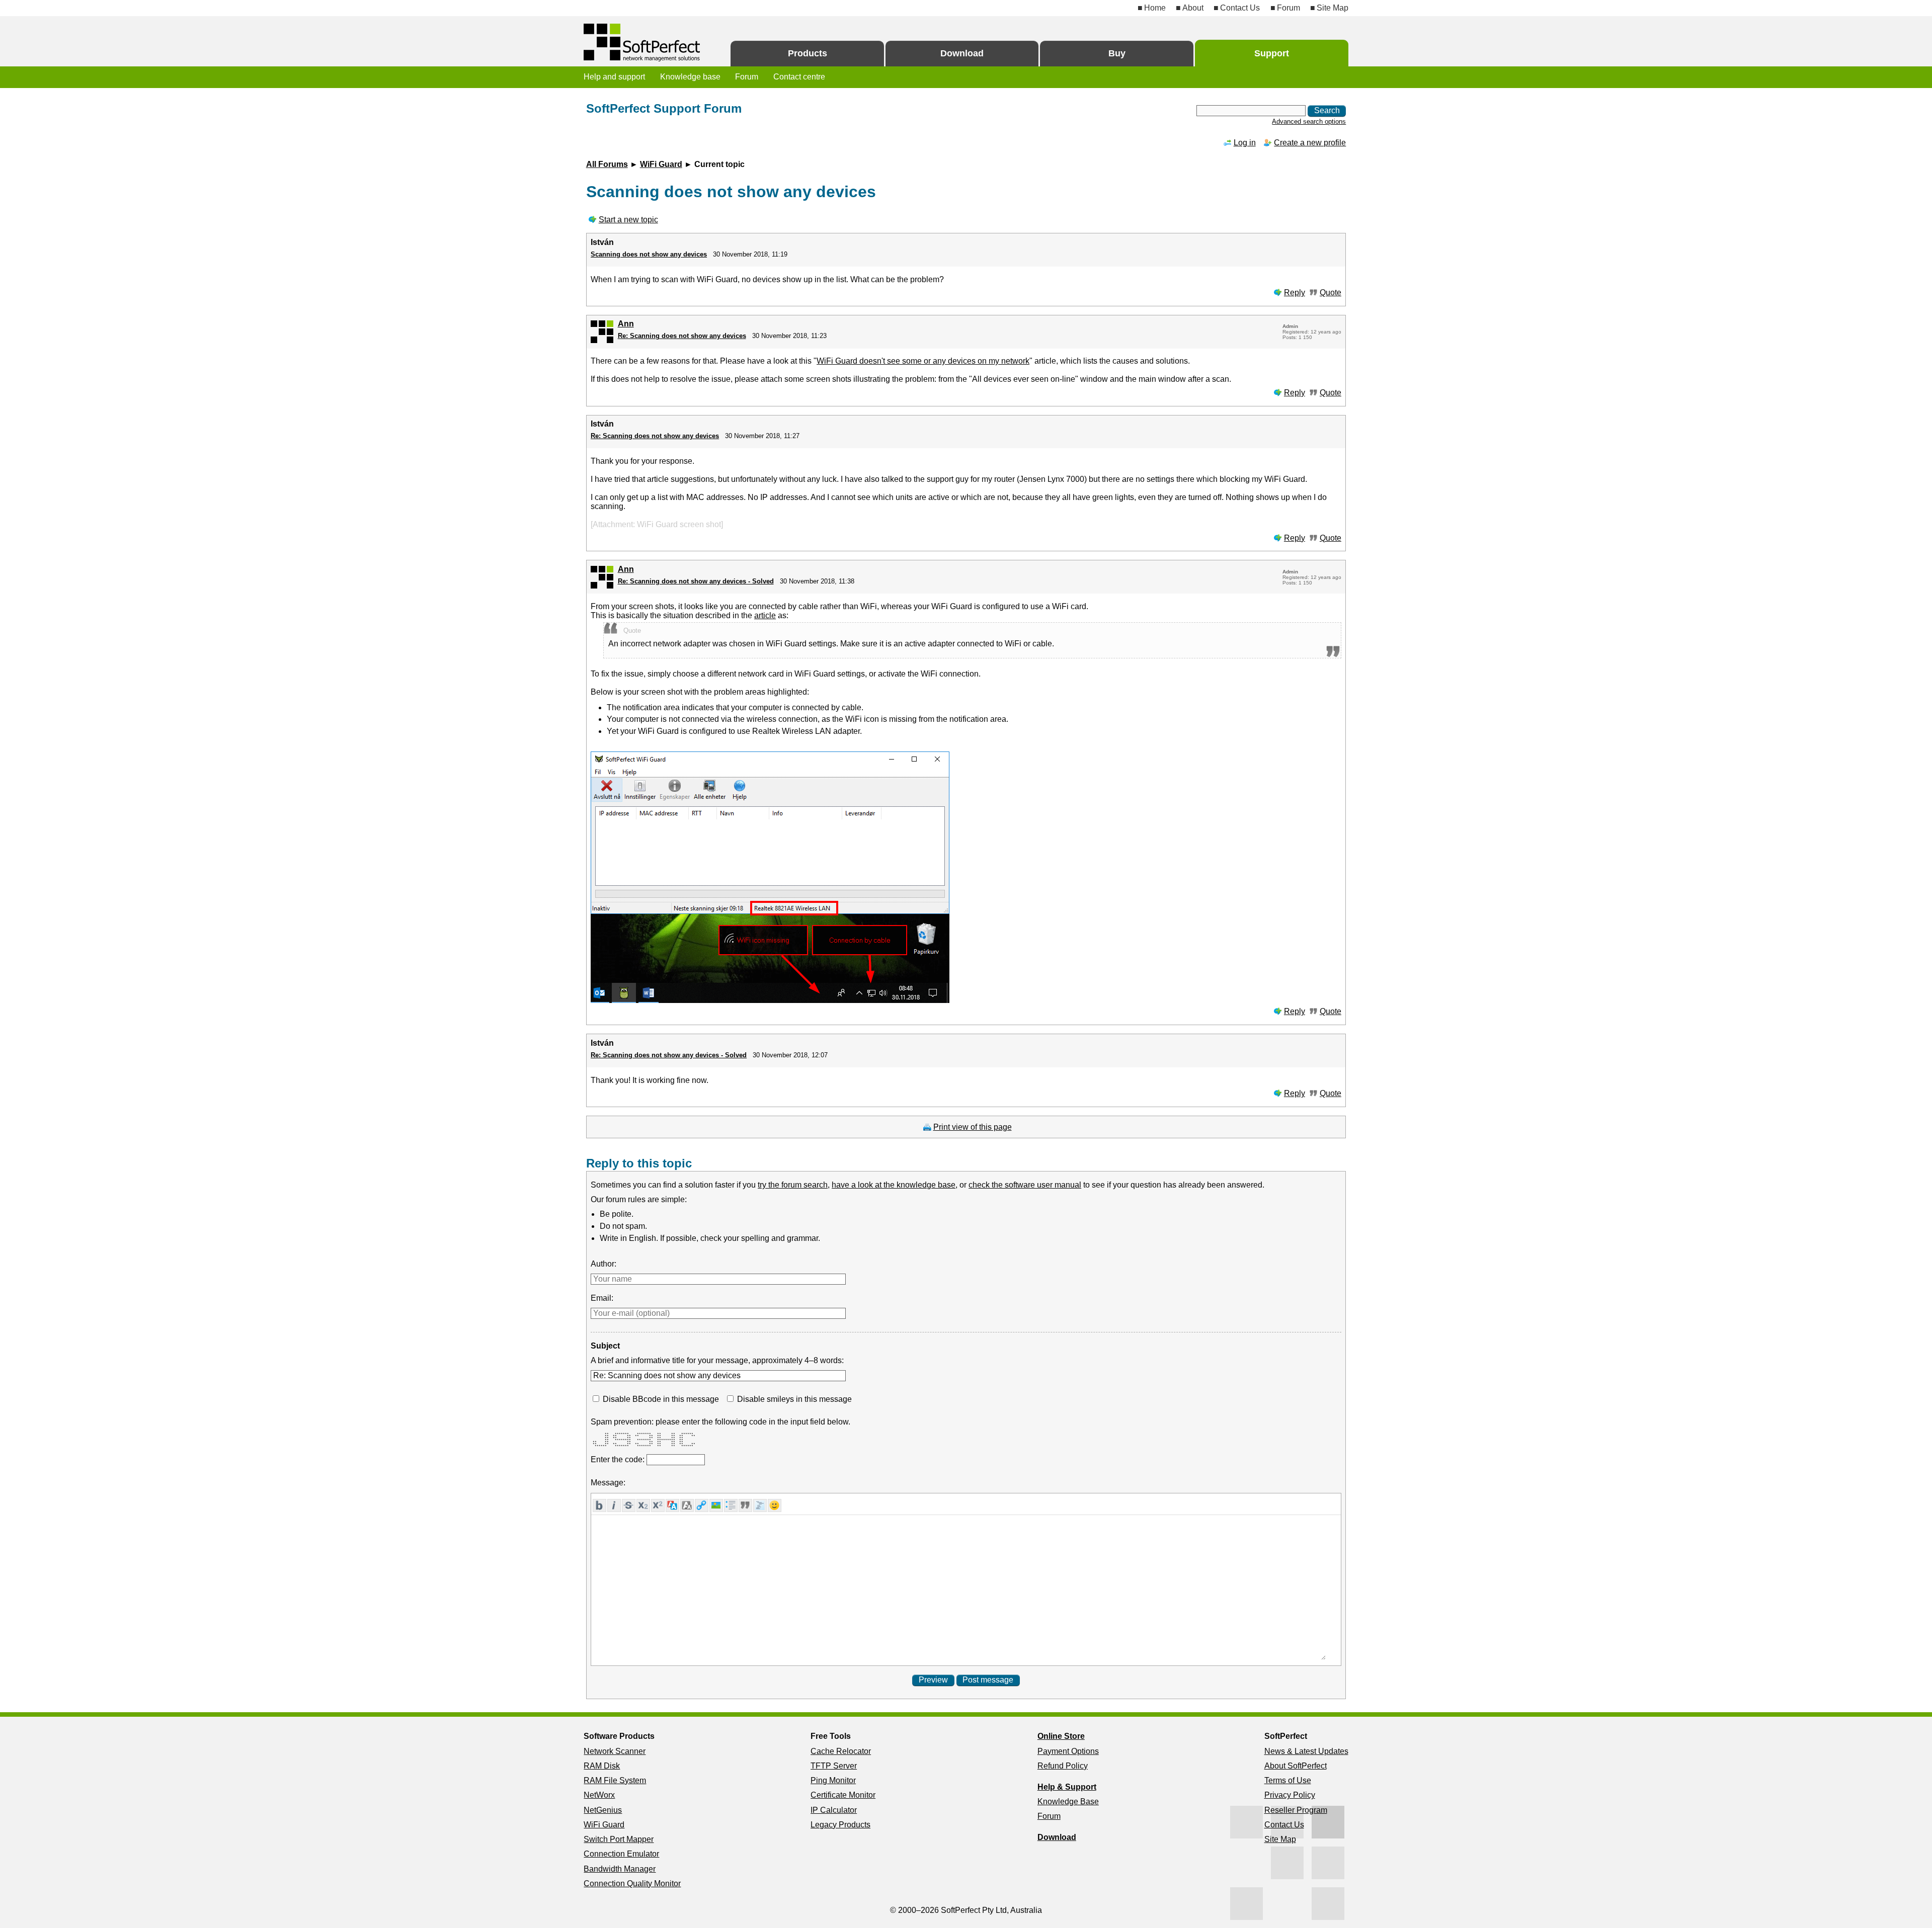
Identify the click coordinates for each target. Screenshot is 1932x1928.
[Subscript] (643, 1505)
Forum (1288, 8)
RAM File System (615, 1780)
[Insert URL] (702, 1505)
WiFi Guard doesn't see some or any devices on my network (923, 361)
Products (808, 53)
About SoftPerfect (1296, 1766)
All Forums (607, 164)
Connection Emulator (621, 1854)
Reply (1295, 292)
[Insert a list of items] (731, 1505)
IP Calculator (834, 1810)
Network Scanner (615, 1751)
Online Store (1061, 1736)
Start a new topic (628, 220)
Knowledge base (690, 77)
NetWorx (599, 1795)
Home (1155, 8)
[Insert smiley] (775, 1505)
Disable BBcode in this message (661, 1399)
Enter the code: (619, 1459)
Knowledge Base (1068, 1801)
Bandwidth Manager (620, 1869)
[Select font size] (687, 1505)
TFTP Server (834, 1766)
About (1193, 8)
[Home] (643, 43)
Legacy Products (840, 1825)
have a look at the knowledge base (894, 1185)
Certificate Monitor (843, 1795)
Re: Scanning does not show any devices (682, 336)
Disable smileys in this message (794, 1399)
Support (1272, 53)
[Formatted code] (760, 1505)
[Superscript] (658, 1505)
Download (962, 53)
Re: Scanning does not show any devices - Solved (696, 581)
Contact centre (799, 77)
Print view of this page (973, 1127)
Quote (1331, 292)
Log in (1245, 143)
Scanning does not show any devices (649, 254)
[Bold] (599, 1505)
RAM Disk (602, 1766)
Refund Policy (1063, 1766)
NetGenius (603, 1810)
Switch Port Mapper (619, 1839)
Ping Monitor (833, 1780)
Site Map (1333, 8)
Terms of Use (1288, 1780)
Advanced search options (1309, 121)
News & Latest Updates (1306, 1751)
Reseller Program (1296, 1810)
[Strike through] (629, 1505)
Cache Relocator (841, 1751)
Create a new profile (1310, 143)
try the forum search (793, 1185)
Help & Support (1067, 1787)
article (765, 615)
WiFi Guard (661, 164)
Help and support (614, 77)
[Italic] (614, 1505)
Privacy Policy (1290, 1795)
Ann (626, 324)
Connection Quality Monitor (632, 1883)
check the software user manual (1025, 1185)
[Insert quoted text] (745, 1505)
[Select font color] (672, 1505)
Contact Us (1240, 8)
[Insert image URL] (716, 1505)
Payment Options (1068, 1751)
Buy (1117, 53)
